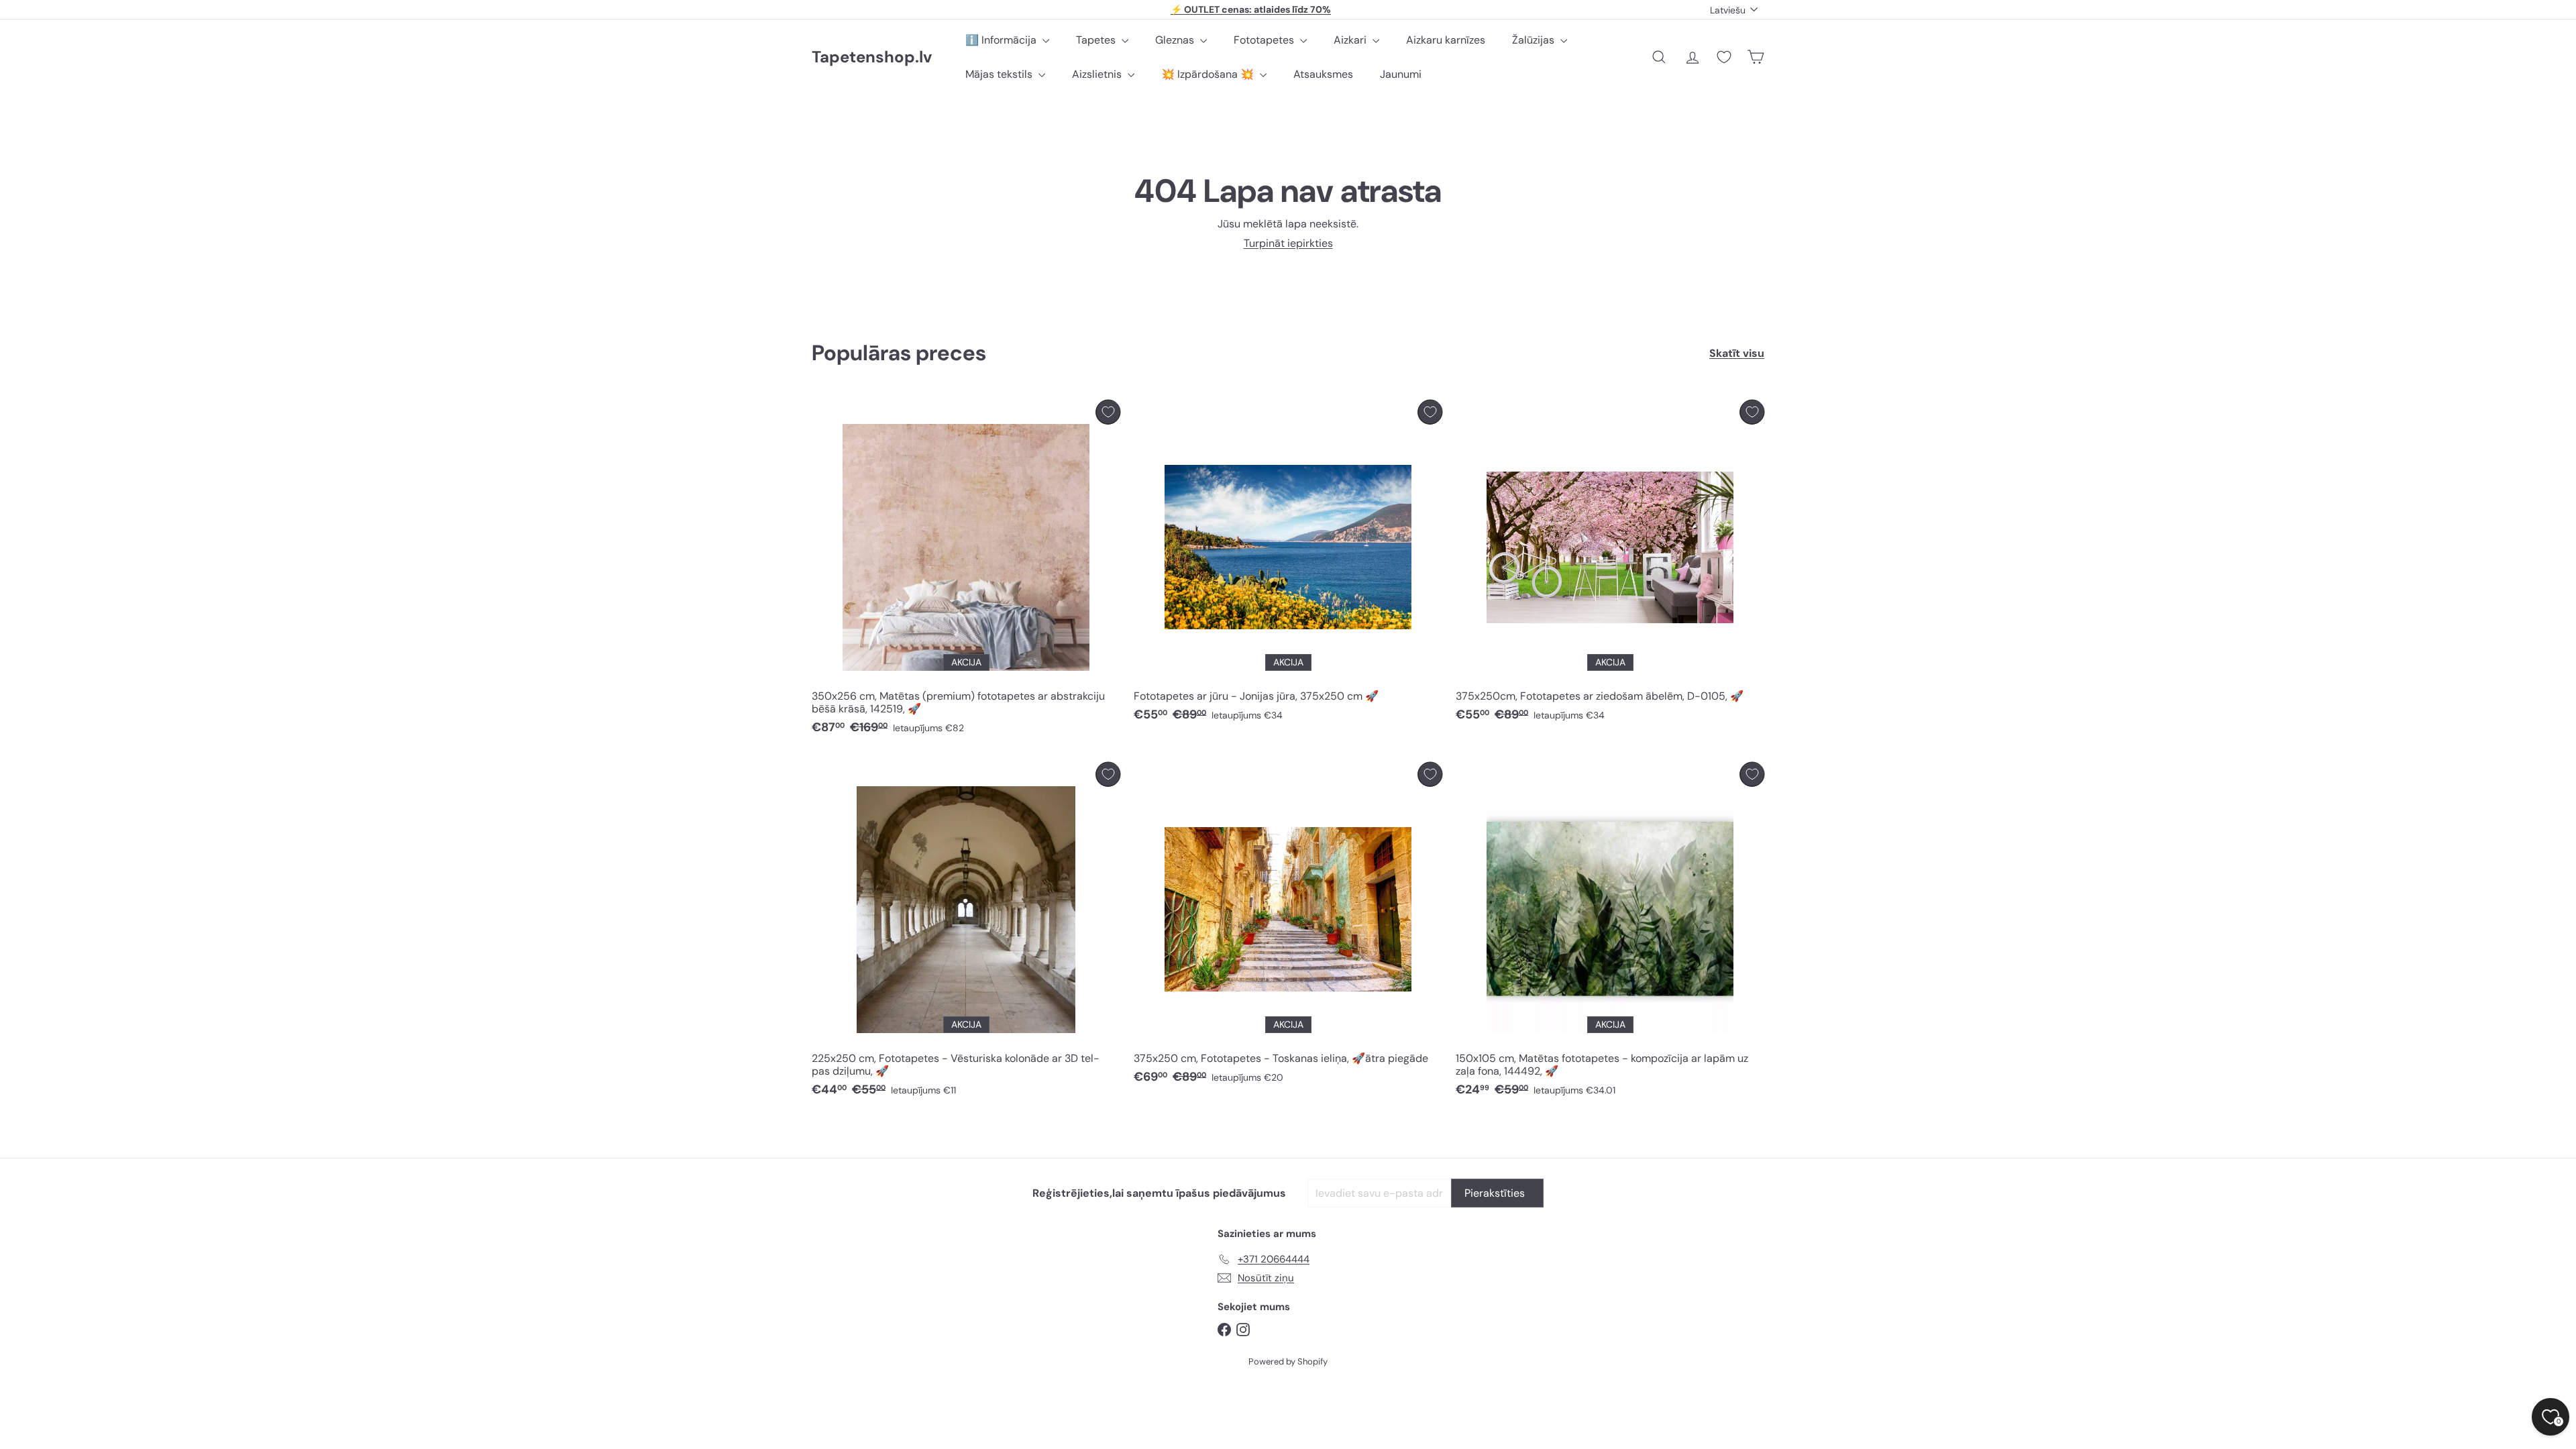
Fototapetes (1265, 40)
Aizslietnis (1098, 74)
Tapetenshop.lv (872, 57)
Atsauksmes (1323, 74)
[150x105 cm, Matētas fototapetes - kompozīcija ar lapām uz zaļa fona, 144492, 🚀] (1610, 933)
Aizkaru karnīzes (1446, 40)
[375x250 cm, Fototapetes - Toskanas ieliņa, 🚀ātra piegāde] (1288, 927)
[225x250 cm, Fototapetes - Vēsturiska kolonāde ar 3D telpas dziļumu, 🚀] (966, 933)
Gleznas (1176, 40)
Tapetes (1097, 40)
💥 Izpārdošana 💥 (1209, 74)
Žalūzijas (1535, 40)
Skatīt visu (1737, 353)
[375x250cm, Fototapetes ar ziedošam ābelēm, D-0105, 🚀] (1610, 565)
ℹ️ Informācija (1002, 40)
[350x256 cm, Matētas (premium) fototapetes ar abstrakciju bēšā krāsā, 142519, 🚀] (966, 571)
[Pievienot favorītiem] (1108, 412)
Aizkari (1351, 40)
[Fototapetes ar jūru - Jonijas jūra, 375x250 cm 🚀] (1288, 565)
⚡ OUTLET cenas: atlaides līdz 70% (1251, 9)
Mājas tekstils (1000, 74)
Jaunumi (1401, 74)
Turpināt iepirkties (1288, 243)
